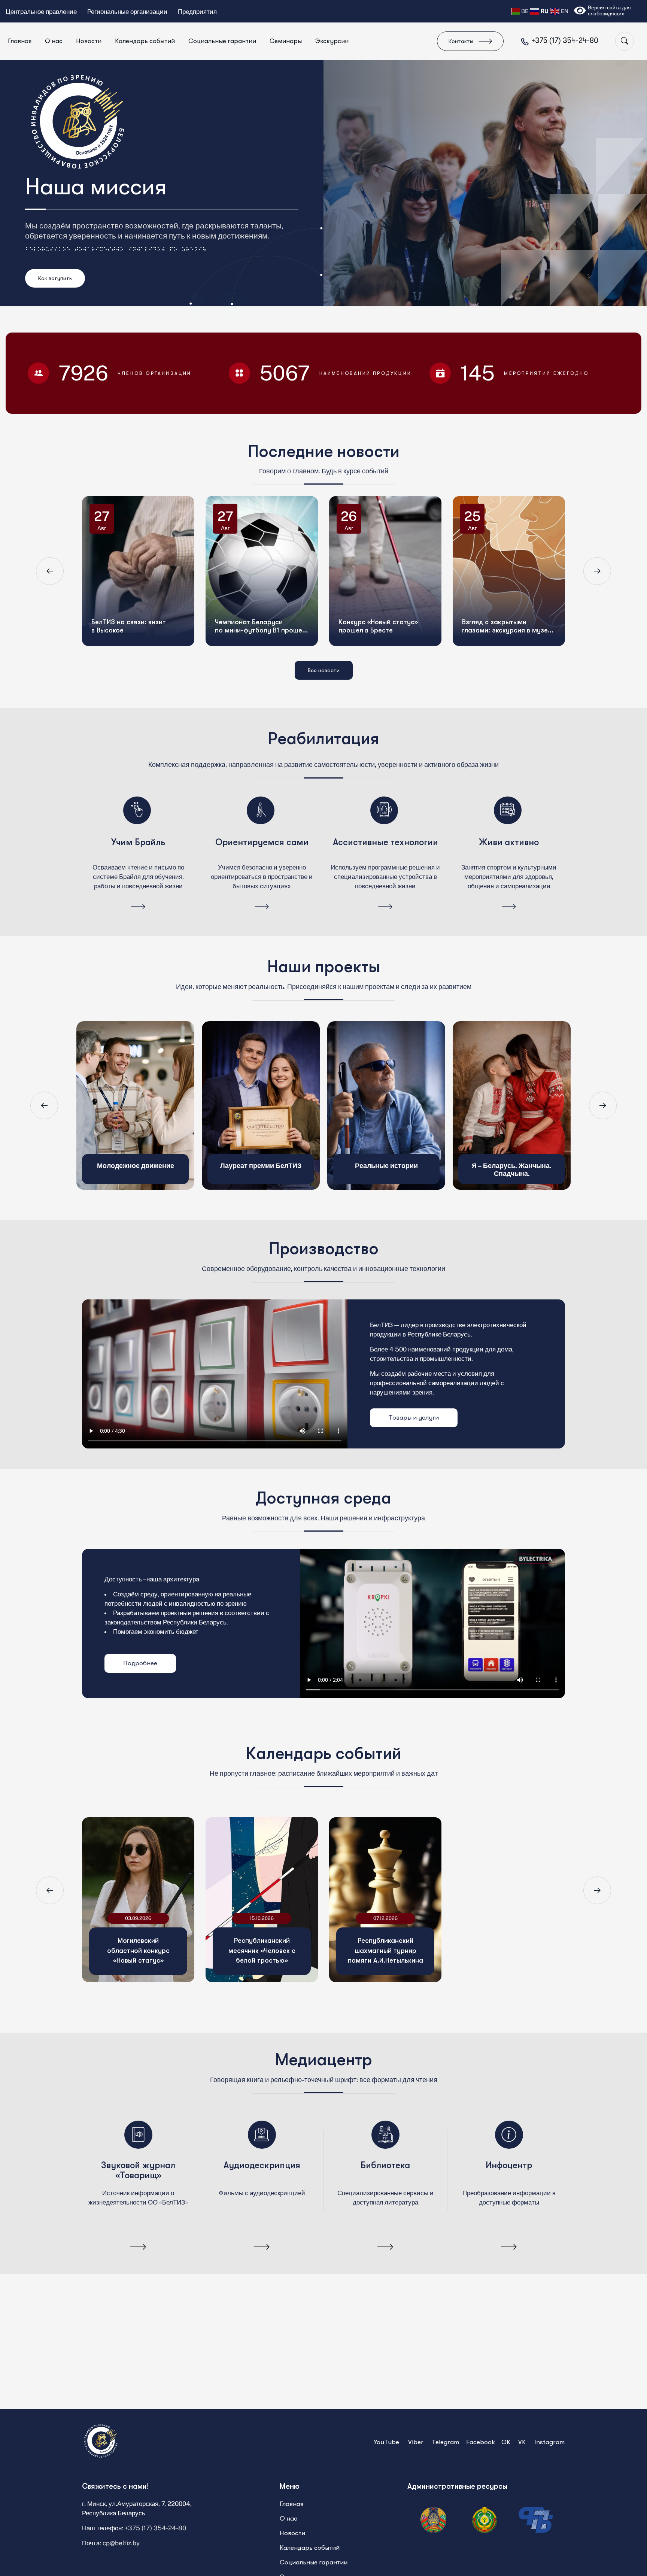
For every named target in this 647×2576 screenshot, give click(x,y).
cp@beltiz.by (121, 2543)
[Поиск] (625, 41)
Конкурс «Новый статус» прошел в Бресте (386, 562)
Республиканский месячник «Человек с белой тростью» (262, 1950)
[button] (50, 571)
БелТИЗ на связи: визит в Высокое (136, 562)
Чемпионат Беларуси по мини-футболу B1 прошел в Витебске (268, 562)
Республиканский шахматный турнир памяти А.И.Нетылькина (385, 1950)
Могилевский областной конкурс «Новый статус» (138, 1950)
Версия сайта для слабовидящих (609, 10)
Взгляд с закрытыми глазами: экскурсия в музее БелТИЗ (514, 562)
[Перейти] (138, 907)
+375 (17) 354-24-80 (155, 2528)
